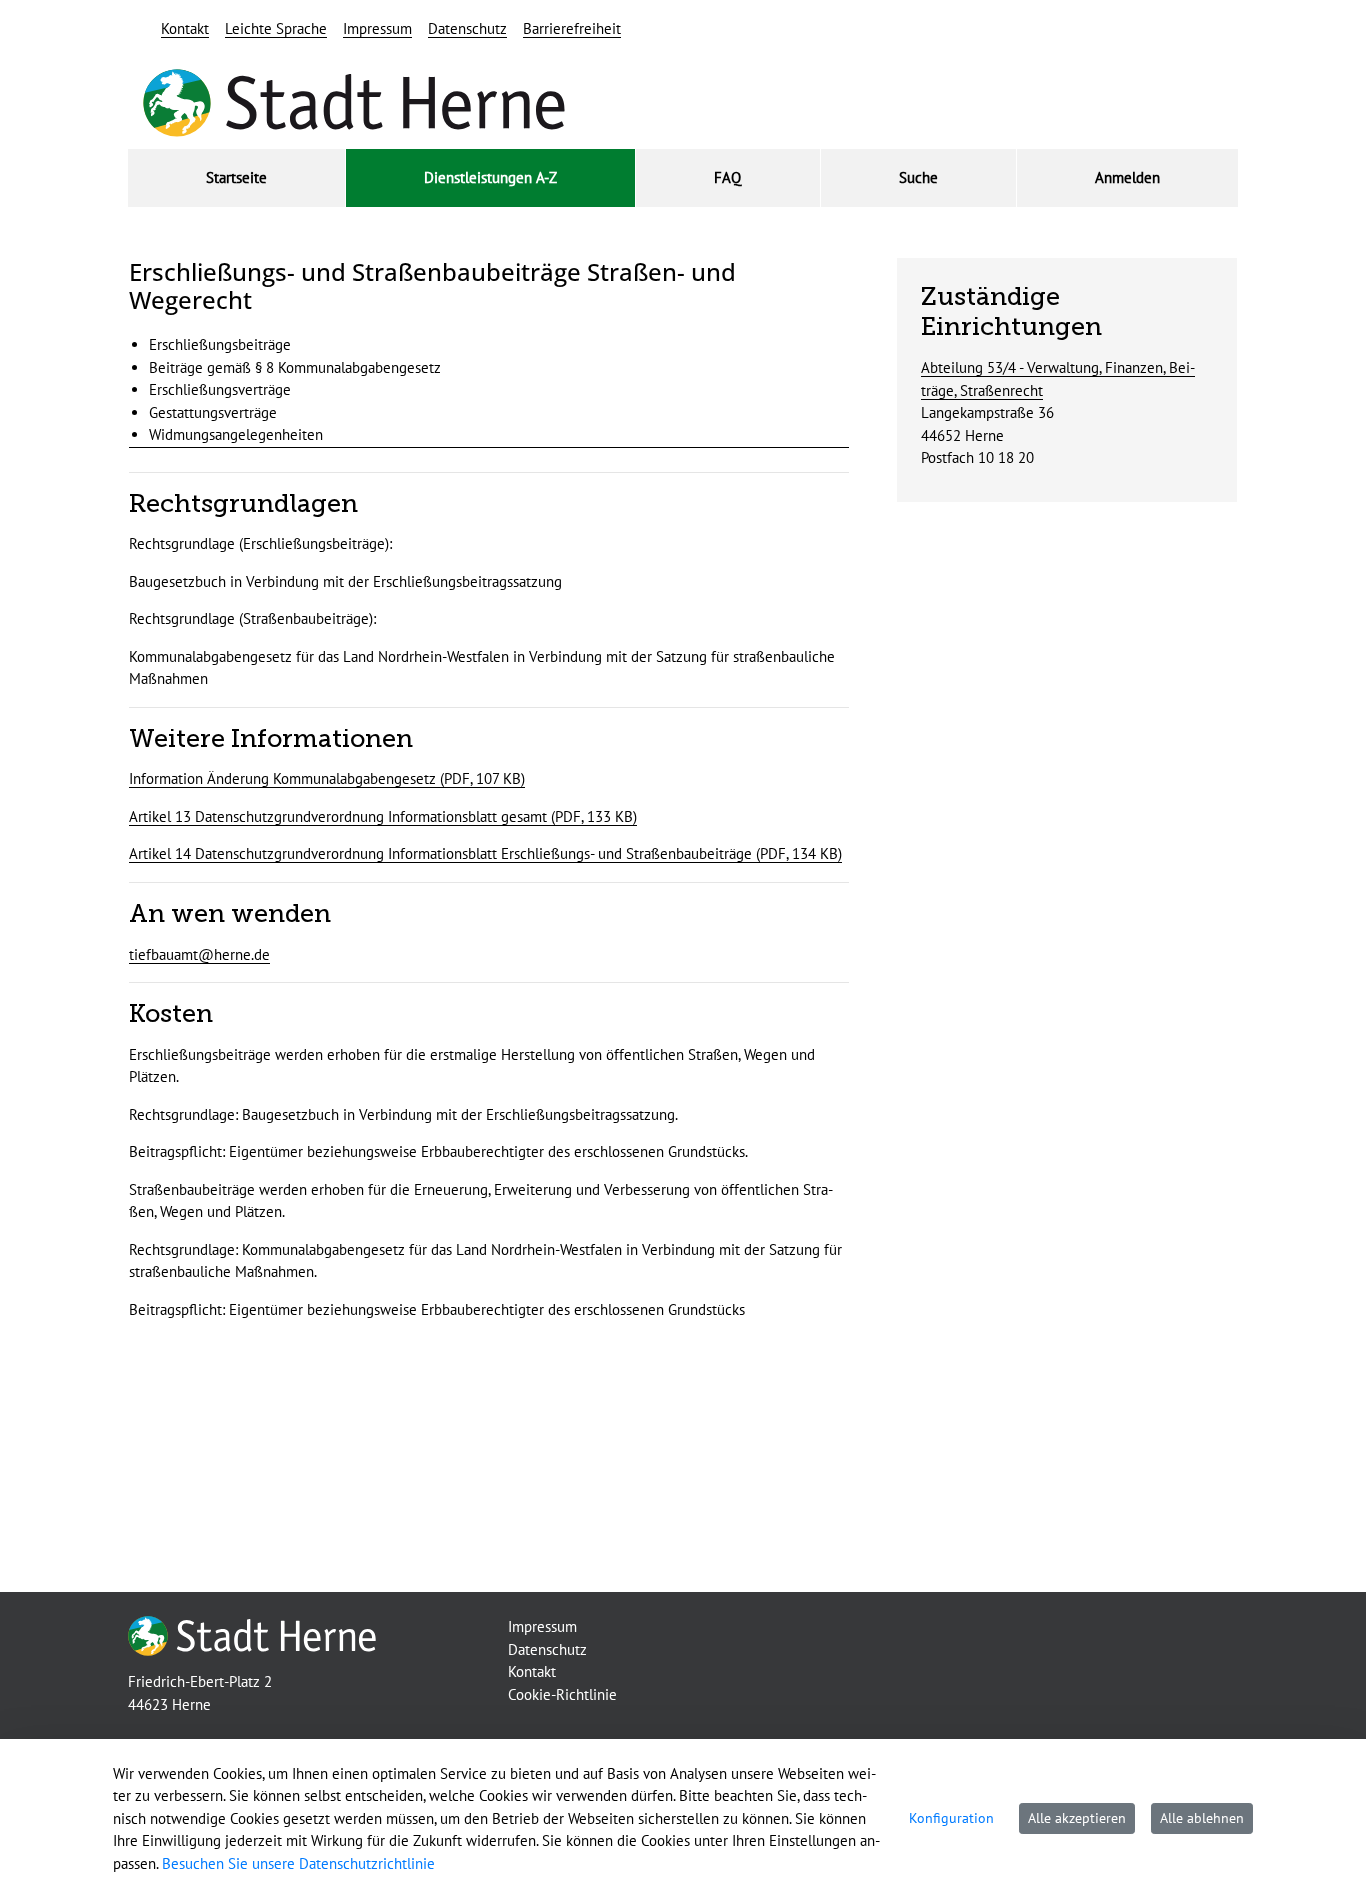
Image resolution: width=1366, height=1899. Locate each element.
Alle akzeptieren (1077, 1818)
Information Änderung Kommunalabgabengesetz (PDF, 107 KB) (327, 778)
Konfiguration (951, 1818)
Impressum (377, 28)
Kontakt (185, 28)
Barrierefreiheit (572, 28)
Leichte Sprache (276, 28)
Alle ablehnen (1202, 1818)
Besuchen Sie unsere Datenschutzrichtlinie (298, 1863)
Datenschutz (467, 28)
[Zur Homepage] (252, 1634)
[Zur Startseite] (354, 104)
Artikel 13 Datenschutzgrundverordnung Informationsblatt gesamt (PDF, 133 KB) (383, 816)
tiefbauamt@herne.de (199, 954)
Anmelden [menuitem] (1127, 177)
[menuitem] (236, 178)
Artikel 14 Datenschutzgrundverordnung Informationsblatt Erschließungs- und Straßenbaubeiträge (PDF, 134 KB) (485, 853)
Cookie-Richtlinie (562, 1694)
